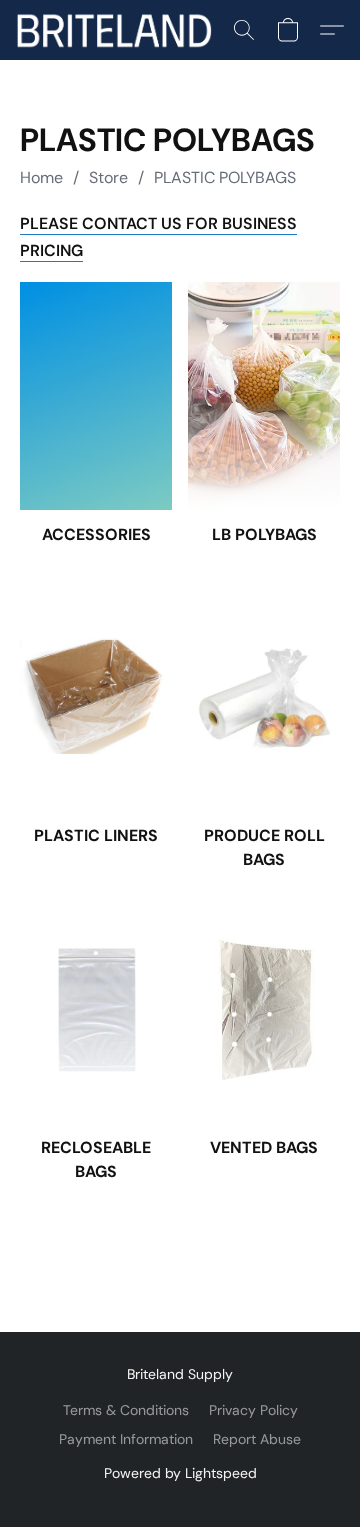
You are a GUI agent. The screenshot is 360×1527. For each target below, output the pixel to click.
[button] (119, 30)
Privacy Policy (253, 1410)
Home (41, 177)
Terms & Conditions (126, 1410)
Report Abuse (257, 1439)
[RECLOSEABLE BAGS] (96, 1010)
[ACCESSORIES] (96, 396)
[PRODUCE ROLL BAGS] (264, 697)
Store (108, 177)
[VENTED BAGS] (264, 1010)
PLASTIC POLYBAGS (225, 177)
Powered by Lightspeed (180, 1473)
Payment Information (126, 1439)
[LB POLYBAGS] (264, 396)
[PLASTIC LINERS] (96, 697)
